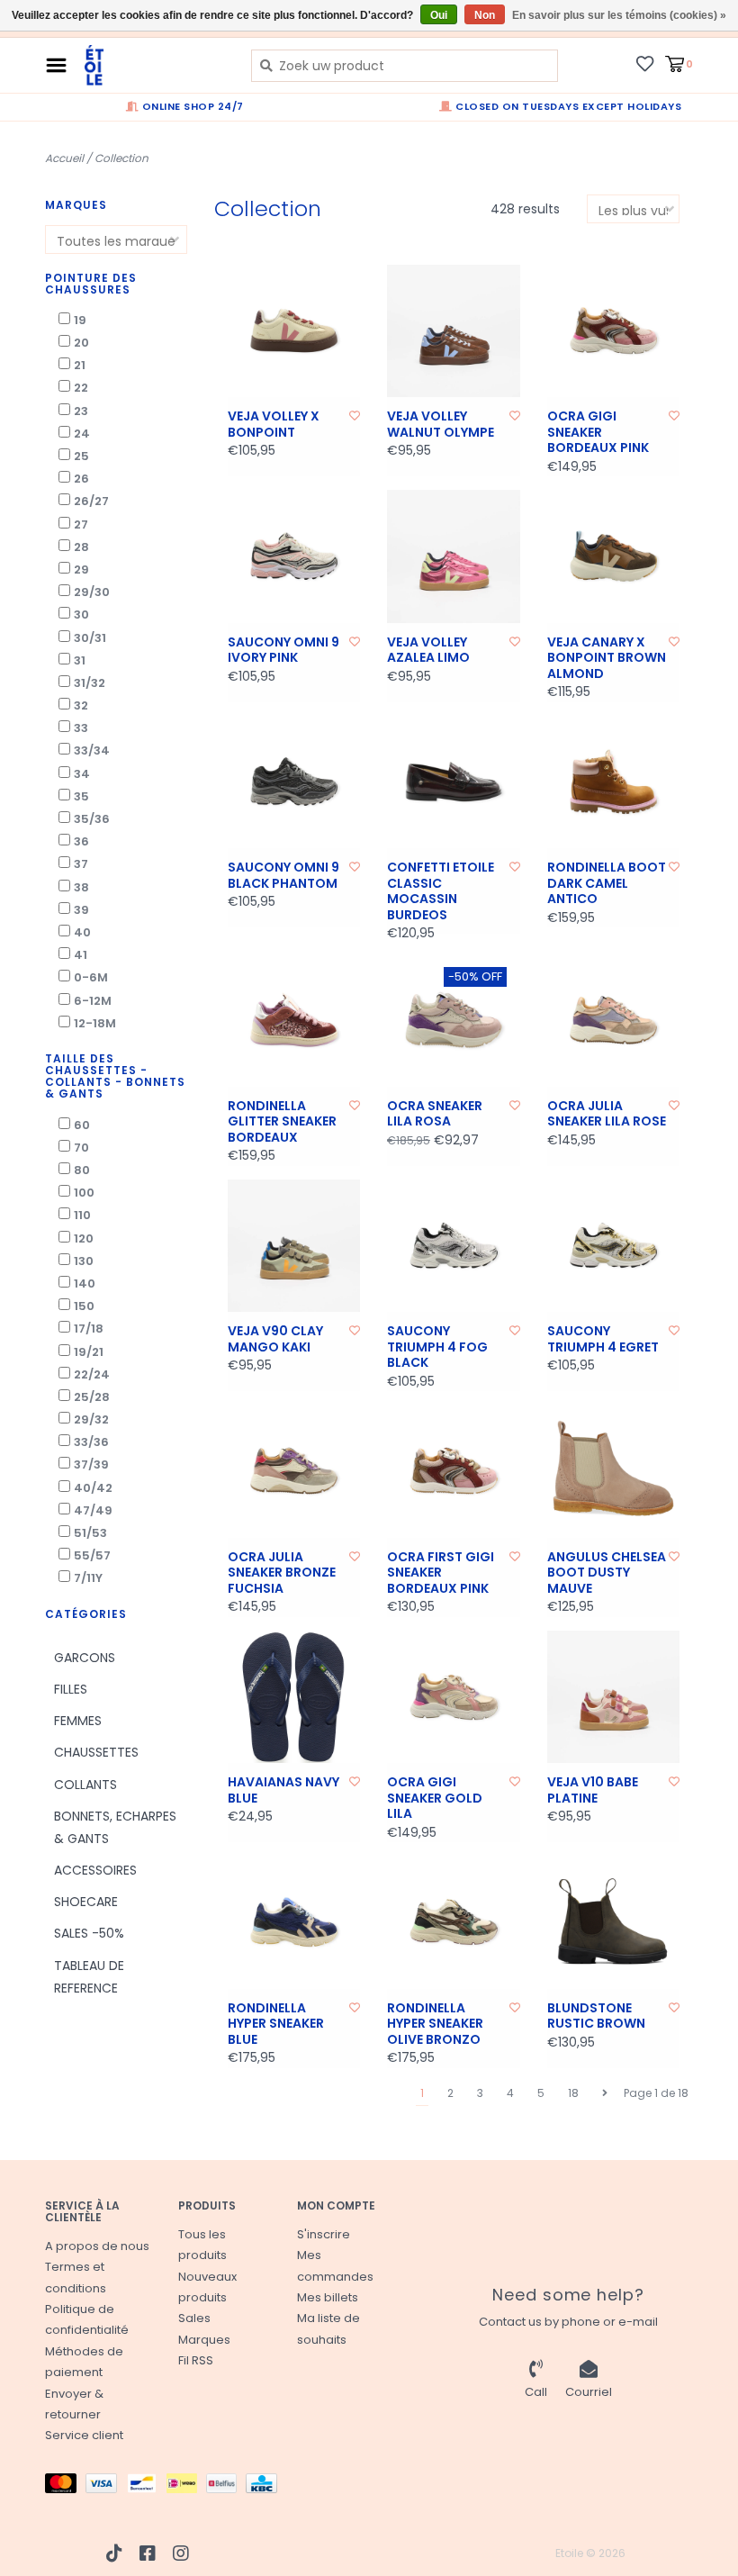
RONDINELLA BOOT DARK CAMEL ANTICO (607, 884)
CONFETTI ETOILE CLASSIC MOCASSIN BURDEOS (441, 891)
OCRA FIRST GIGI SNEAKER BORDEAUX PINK (441, 1573)
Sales (194, 2318)
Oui (439, 15)
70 (81, 1148)
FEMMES (78, 1721)
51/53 (90, 1533)
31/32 (90, 683)
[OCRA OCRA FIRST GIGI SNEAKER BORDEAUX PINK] (454, 1471)
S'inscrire (324, 2234)
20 (81, 343)
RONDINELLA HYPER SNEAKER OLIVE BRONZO (435, 2025)
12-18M (95, 1023)
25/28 (92, 1397)
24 (82, 434)
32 (81, 705)
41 (81, 955)
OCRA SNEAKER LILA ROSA (435, 1114)
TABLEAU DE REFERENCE (89, 1977)
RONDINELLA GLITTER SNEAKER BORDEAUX (282, 1122)
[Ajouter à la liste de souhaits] (355, 416)
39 (81, 910)
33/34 (92, 750)
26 (81, 479)
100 (84, 1193)
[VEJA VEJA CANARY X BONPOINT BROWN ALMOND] (614, 556)
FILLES (71, 1689)
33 (81, 728)
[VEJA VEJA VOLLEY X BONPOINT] (294, 331)
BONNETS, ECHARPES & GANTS (115, 1827)
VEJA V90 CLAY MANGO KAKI (275, 1339)
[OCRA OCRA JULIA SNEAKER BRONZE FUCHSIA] (294, 1471)
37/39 (91, 1464)
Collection (121, 158)
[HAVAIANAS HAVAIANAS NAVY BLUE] (294, 1697)
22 (81, 388)
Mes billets (328, 2297)
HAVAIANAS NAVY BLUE (283, 1790)
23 (81, 411)
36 (81, 841)
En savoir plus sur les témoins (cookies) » (619, 15)
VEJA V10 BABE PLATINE (593, 1790)
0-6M (91, 977)
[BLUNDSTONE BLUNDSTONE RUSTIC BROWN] (614, 1922)
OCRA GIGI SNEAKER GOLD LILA (435, 1799)
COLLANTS (85, 1785)
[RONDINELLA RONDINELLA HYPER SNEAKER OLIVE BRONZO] (454, 1922)
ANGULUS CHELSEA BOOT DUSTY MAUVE (607, 1573)
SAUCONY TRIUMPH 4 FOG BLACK (437, 1347)
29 (81, 569)
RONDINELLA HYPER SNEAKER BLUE (276, 2025)
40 (82, 932)
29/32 (91, 1419)
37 (81, 864)
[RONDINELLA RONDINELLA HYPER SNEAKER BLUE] (294, 1922)
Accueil (64, 158)
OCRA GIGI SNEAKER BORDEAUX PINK (598, 433)
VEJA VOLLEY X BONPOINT (274, 425)
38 (81, 887)
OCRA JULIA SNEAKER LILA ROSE (607, 1114)
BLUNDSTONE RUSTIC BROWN (596, 2016)
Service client (84, 2435)
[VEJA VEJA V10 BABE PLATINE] (614, 1697)
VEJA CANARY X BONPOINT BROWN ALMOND (607, 659)
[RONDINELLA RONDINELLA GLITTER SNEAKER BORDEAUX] (294, 1020)
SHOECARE (86, 1902)
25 (81, 456)
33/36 (91, 1442)
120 (84, 1238)
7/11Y (88, 1578)
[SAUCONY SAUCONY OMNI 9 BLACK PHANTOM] (294, 782)
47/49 (93, 1510)
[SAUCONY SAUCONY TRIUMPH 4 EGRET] (614, 1246)
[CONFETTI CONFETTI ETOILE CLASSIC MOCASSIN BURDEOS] (454, 782)
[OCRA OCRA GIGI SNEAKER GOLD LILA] (454, 1697)
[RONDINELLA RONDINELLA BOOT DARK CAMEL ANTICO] (614, 782)
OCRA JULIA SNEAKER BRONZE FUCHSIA (282, 1573)
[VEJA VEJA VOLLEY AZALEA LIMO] (454, 556)
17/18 (89, 1329)
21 (80, 365)
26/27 (91, 501)
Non (485, 15)
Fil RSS (196, 2360)
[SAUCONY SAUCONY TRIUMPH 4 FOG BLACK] (454, 1246)
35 (81, 796)
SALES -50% (89, 1933)
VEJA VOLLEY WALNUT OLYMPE (441, 425)
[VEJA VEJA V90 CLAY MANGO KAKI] (294, 1246)
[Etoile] (154, 65)
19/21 (89, 1352)
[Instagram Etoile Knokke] (181, 2553)
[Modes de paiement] (65, 2486)
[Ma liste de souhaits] (645, 63)
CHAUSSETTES (96, 1752)
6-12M (93, 1001)
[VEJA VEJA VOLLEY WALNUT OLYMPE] (454, 331)
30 (81, 615)
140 (85, 1283)
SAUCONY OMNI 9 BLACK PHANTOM (283, 876)
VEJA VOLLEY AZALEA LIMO (428, 651)
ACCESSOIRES (95, 1870)
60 (82, 1125)
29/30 (92, 592)
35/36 (92, 819)
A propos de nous (97, 2246)
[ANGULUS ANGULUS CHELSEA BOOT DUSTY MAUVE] (614, 1471)
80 (82, 1170)
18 (573, 2093)
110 (82, 1215)
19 (80, 320)
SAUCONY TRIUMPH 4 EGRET (603, 1339)
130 (84, 1261)
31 (80, 660)
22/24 (92, 1374)
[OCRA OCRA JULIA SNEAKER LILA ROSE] (614, 1020)
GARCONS (85, 1658)
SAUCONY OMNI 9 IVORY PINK (283, 651)
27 (81, 524)
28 (81, 547)
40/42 (93, 1488)
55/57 (92, 1555)
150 (84, 1306)
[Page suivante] (605, 2093)
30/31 (90, 638)
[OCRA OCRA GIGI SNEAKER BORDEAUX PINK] (614, 331)
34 (82, 774)
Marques (204, 2340)
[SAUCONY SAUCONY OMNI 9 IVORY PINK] (294, 556)
